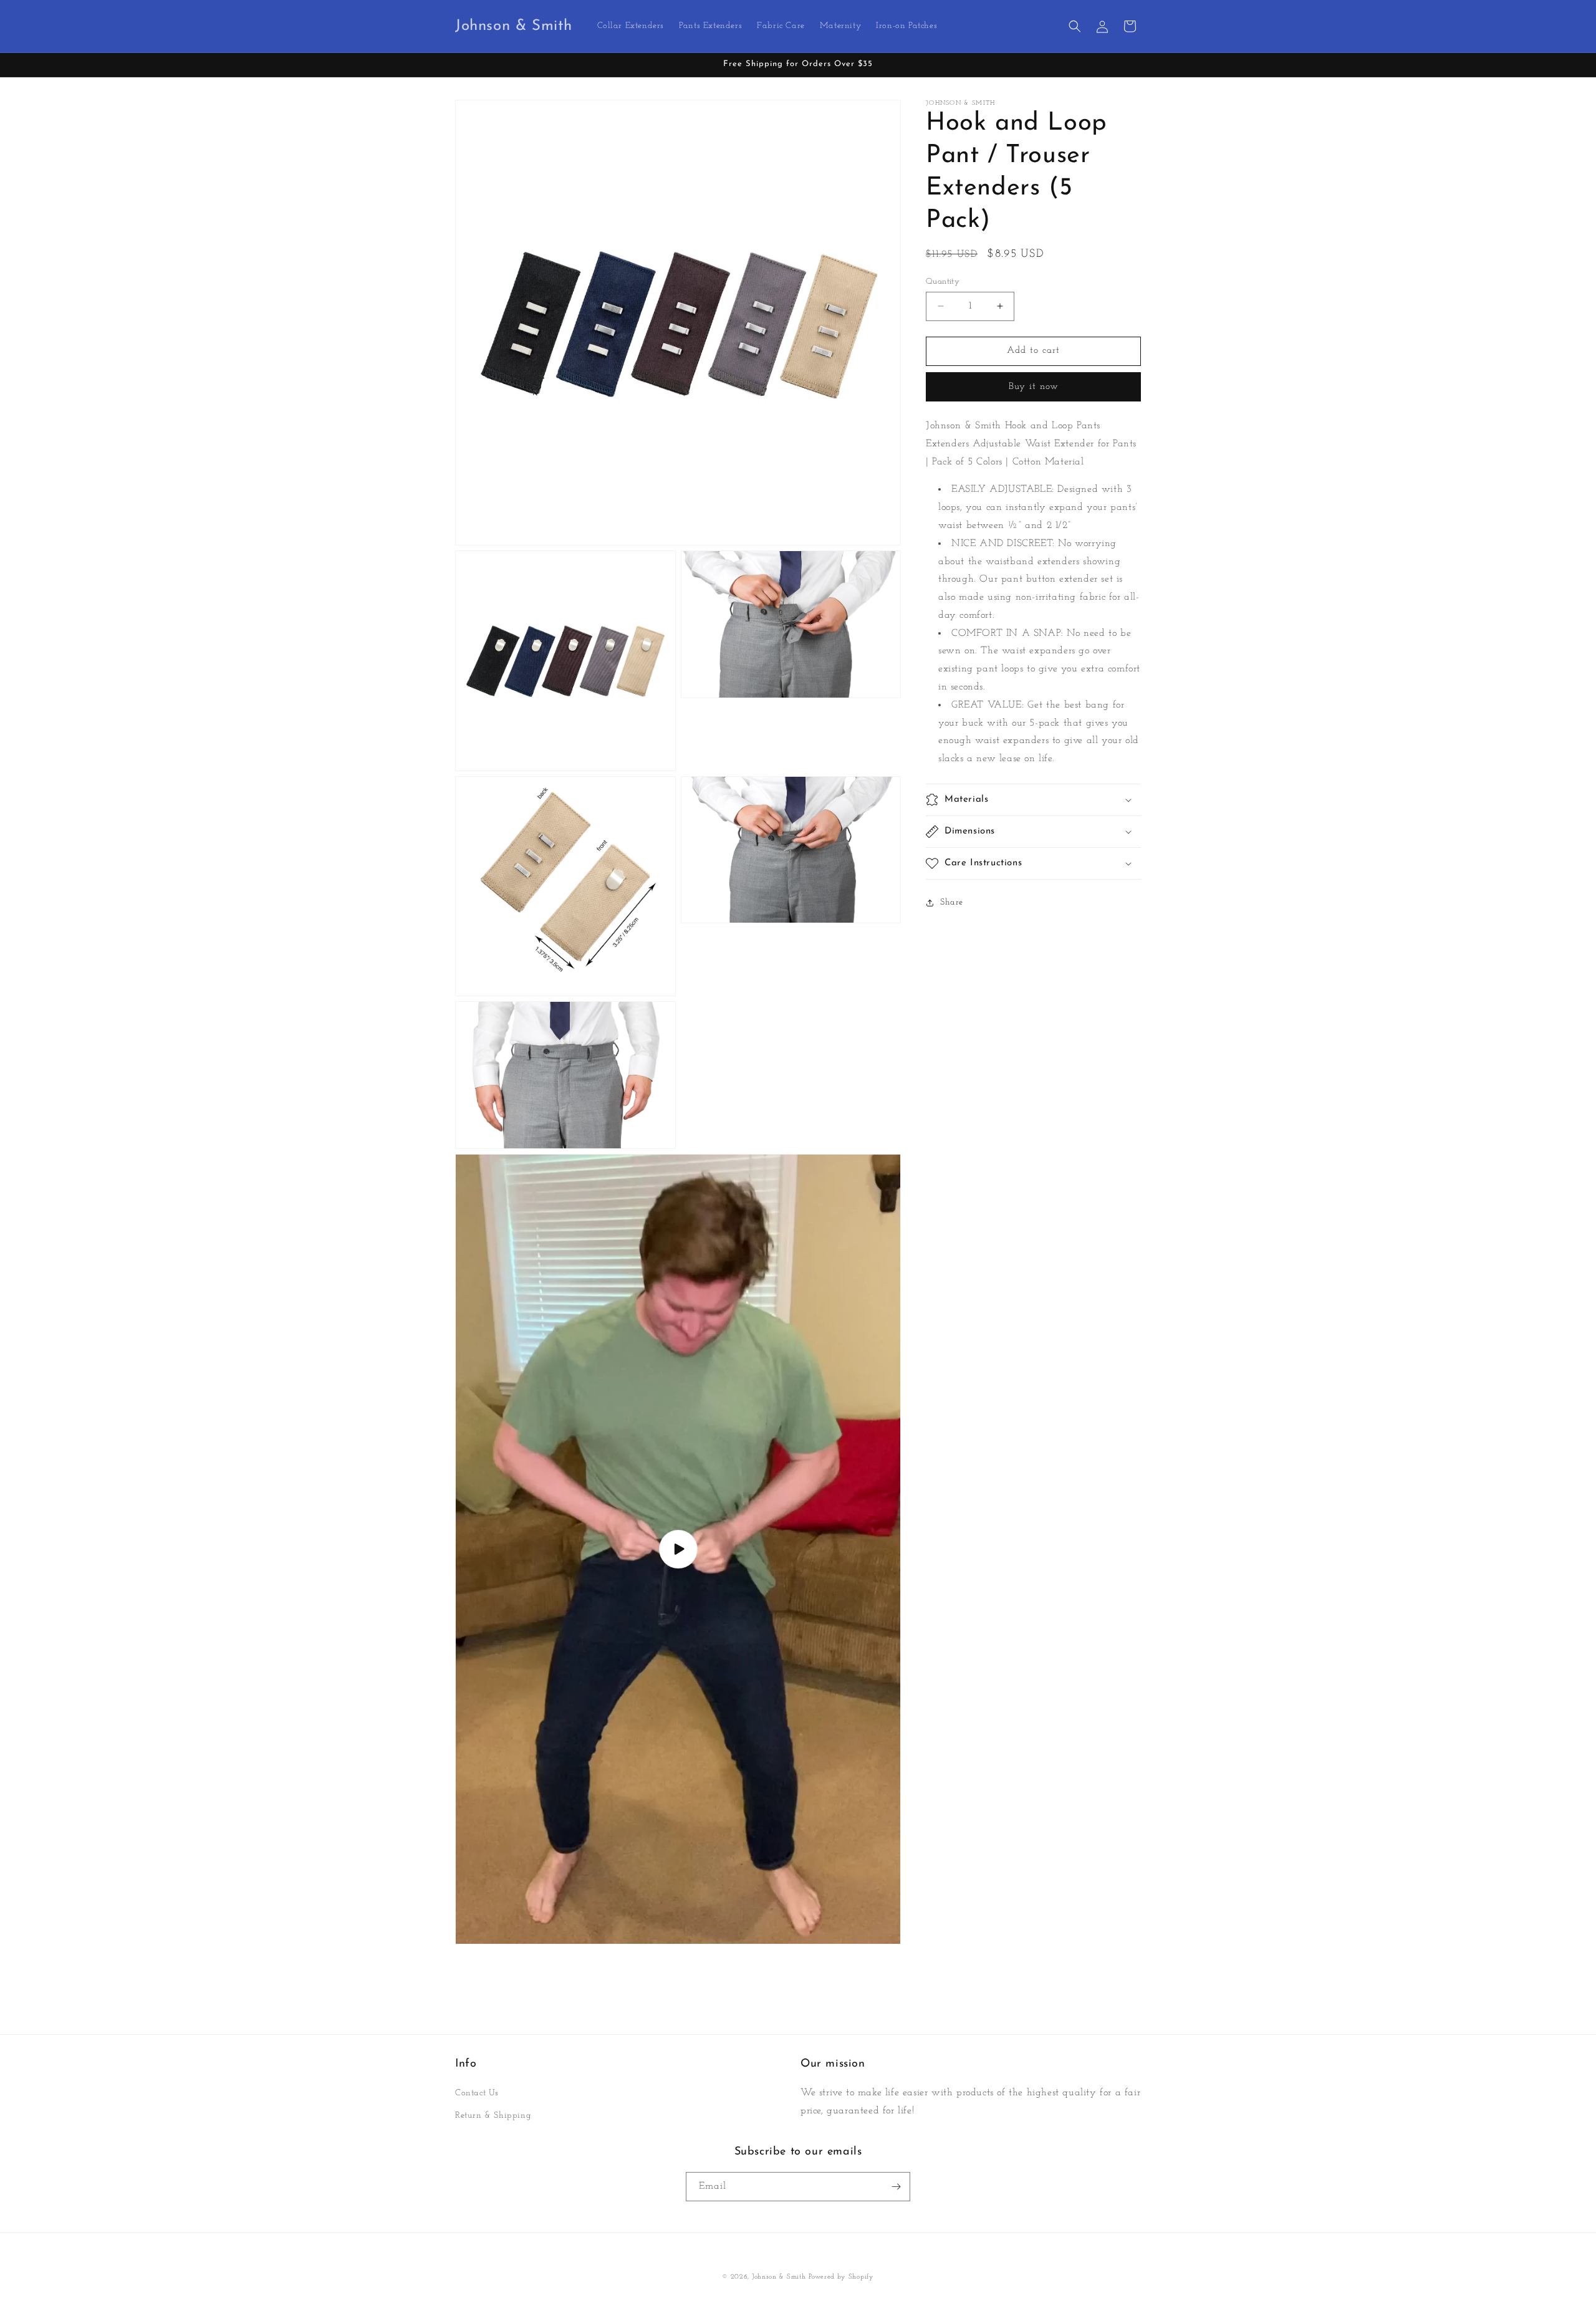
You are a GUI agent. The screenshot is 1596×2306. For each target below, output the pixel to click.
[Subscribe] (896, 2187)
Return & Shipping (493, 2116)
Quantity (943, 281)
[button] (1075, 26)
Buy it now (1034, 387)
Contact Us (477, 2094)
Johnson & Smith (779, 2277)
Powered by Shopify (841, 2277)
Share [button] (952, 902)
